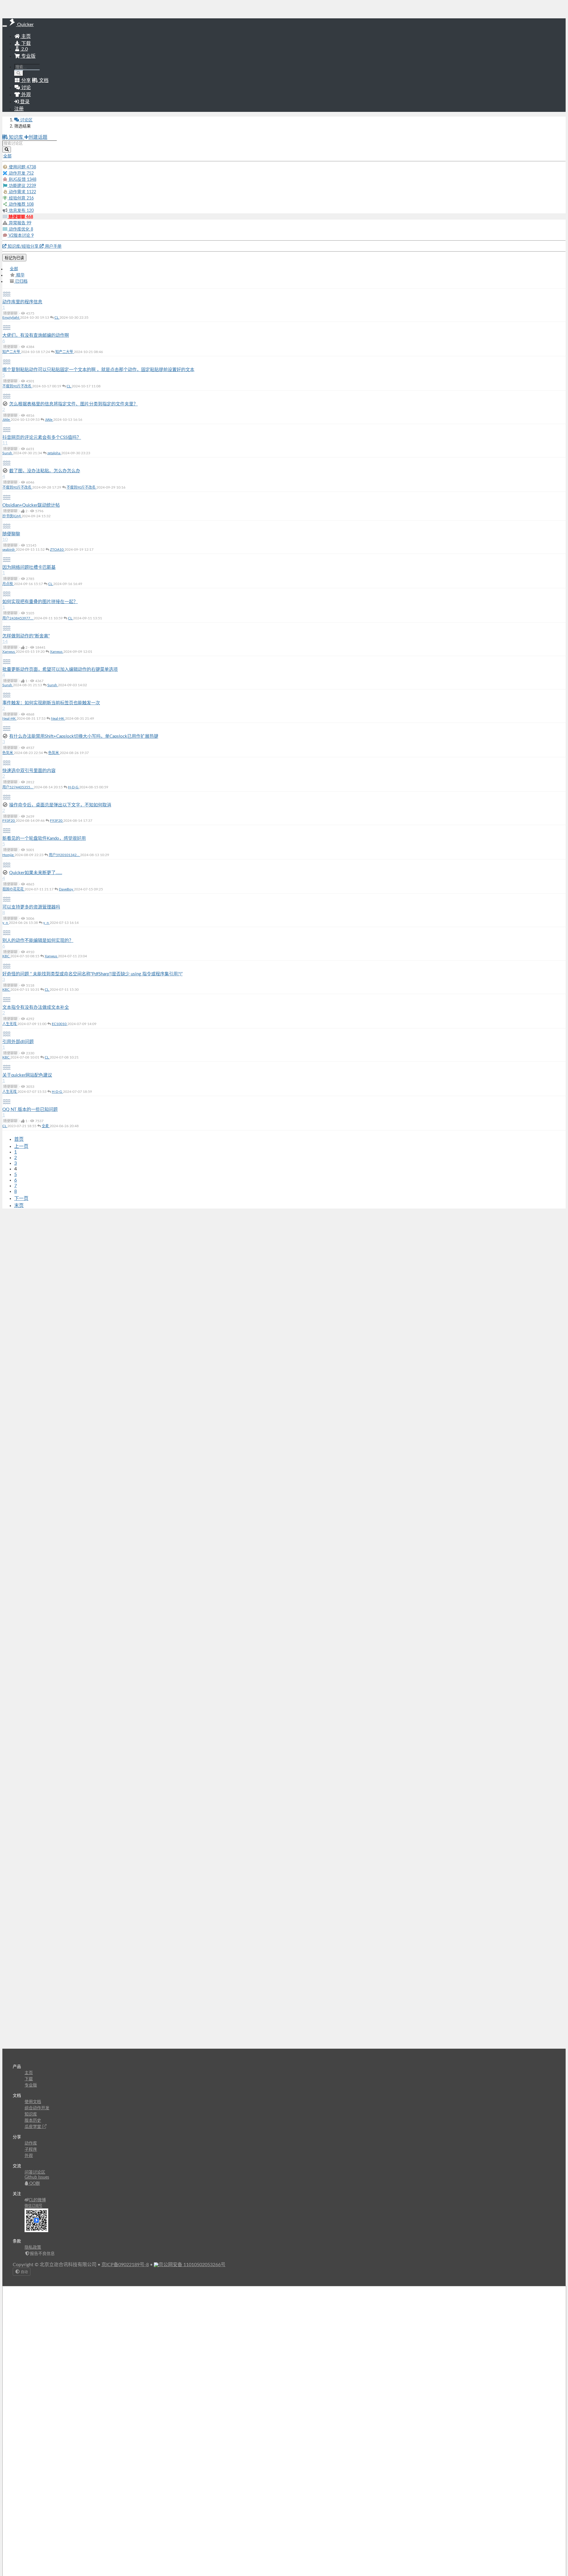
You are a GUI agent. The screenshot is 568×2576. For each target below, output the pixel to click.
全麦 (46, 1126)
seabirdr (9, 550)
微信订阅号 (33, 2206)
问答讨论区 (35, 2172)
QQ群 (34, 2184)
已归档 (21, 281)
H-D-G (74, 787)
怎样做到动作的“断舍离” (26, 636)
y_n (6, 923)
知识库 (16, 137)
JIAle (7, 420)
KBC (6, 956)
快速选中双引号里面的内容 (29, 771)
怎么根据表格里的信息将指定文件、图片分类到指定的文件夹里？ (74, 404)
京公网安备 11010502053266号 (192, 2265)
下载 (25, 44)
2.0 (24, 49)
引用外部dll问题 (18, 1042)
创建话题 (38, 137)
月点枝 (8, 584)
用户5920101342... (64, 855)
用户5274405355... (18, 787)
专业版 (28, 56)
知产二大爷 (12, 352)
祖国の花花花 (13, 889)
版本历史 (33, 2121)
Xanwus (9, 652)
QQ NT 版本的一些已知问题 (30, 1110)
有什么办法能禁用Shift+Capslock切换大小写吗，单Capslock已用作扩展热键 (84, 736)
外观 (29, 2156)
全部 (14, 269)
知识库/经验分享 (23, 247)
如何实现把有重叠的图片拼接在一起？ (40, 602)
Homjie (8, 855)
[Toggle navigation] (5, 26)
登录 (24, 102)
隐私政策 (33, 2248)
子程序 (31, 2150)
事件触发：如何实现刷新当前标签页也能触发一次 (51, 703)
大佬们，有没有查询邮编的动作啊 (36, 335)
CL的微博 (37, 2200)
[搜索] (19, 73)
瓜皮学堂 (33, 2127)
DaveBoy (66, 889)
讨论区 (26, 120)
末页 (19, 1206)
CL (57, 318)
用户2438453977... (18, 618)
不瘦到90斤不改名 (17, 386)
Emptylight (11, 318)
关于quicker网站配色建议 (27, 1075)
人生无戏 (10, 1024)
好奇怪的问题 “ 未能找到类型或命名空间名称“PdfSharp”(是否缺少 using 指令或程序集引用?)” (92, 974)
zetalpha (54, 453)
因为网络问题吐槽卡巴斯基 (29, 567)
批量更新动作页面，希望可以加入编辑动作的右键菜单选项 (60, 670)
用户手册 (53, 247)
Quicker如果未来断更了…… (36, 873)
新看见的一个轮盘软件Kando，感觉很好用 (44, 838)
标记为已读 (14, 258)
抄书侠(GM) (12, 516)
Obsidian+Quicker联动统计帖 (31, 505)
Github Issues (37, 2177)
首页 (19, 1139)
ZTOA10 (57, 550)
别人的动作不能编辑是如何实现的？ (38, 941)
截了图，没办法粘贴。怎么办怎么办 (45, 471)
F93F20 (9, 821)
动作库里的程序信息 (22, 302)
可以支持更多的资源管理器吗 (31, 907)
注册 (19, 109)
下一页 (21, 1198)
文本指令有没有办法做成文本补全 (36, 1007)
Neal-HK (9, 718)
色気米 (8, 753)
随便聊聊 (11, 534)
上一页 (21, 1146)
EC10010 (60, 1024)
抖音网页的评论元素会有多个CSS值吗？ (42, 438)
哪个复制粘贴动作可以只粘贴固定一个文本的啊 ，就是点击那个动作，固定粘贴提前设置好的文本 (98, 370)
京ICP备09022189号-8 (125, 2265)
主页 (25, 36)
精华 (20, 275)
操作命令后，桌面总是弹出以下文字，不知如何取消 (60, 805)
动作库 (31, 2143)
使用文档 (33, 2102)
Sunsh (8, 453)
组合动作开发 (37, 2108)
